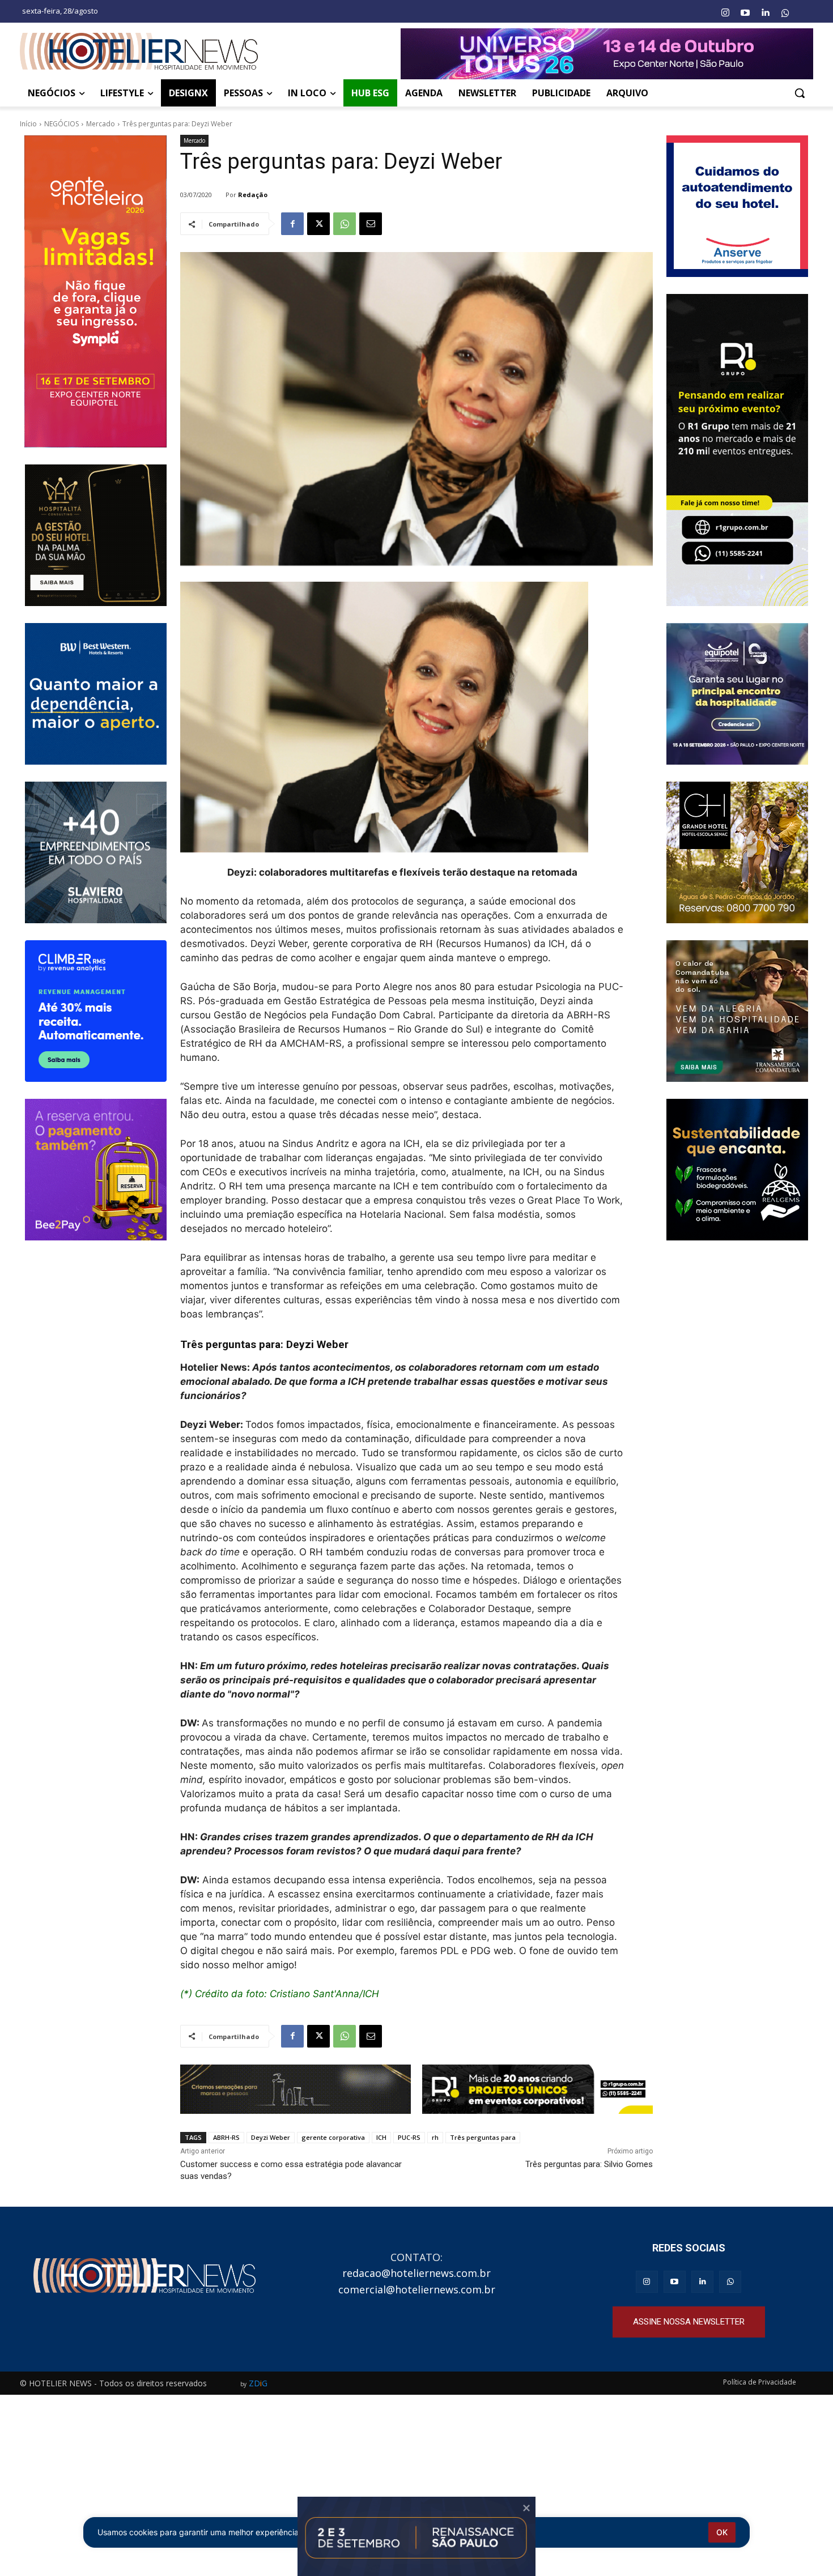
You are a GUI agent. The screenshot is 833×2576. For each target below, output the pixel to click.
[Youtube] (745, 13)
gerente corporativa (333, 2137)
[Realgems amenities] (738, 1170)
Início (28, 124)
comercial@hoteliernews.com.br (417, 2289)
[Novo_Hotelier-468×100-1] (296, 2089)
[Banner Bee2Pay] (95, 1170)
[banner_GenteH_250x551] (95, 291)
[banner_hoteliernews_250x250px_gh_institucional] (738, 852)
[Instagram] (725, 13)
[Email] (371, 224)
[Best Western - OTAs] (95, 694)
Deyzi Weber (271, 2137)
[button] (800, 93)
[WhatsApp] (345, 224)
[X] (318, 224)
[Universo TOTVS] (607, 54)
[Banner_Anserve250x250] (738, 206)
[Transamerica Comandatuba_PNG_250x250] (738, 1011)
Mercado (101, 124)
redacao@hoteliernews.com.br (416, 2273)
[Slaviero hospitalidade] (95, 852)
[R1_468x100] (537, 2089)
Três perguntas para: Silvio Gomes (589, 2164)
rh (435, 2137)
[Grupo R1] (738, 450)
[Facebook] (292, 224)
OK (722, 2532)
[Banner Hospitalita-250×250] (95, 535)
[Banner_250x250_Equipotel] (738, 694)
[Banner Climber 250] (95, 1011)
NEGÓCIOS (61, 124)
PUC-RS (409, 2137)
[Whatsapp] (785, 13)
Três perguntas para (483, 2137)
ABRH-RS (226, 2137)
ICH (381, 2137)
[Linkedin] (765, 13)
